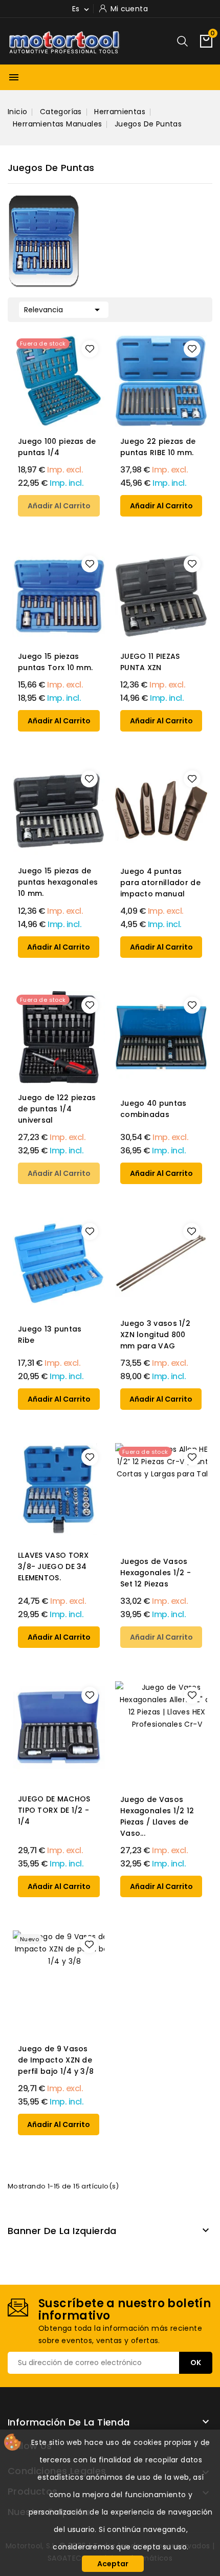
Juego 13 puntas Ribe (50, 1335)
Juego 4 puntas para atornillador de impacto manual (160, 883)
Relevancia (64, 310)
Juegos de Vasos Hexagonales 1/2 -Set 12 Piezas (156, 1573)
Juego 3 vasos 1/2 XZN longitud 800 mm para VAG (155, 1335)
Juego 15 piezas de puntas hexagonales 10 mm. (58, 882)
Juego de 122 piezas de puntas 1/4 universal (57, 1109)
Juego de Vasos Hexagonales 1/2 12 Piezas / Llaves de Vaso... (157, 1816)
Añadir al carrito (59, 506)
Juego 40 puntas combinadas (153, 1109)
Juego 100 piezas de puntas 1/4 (57, 447)
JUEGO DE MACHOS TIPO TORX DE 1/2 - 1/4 (54, 1810)
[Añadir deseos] (90, 349)
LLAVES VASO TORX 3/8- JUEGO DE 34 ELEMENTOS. (53, 1566)
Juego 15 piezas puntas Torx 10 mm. (55, 662)
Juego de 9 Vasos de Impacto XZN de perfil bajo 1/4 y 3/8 (56, 2060)
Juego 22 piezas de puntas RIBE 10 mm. (158, 447)
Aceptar (113, 2564)
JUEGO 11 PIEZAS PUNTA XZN (150, 662)
